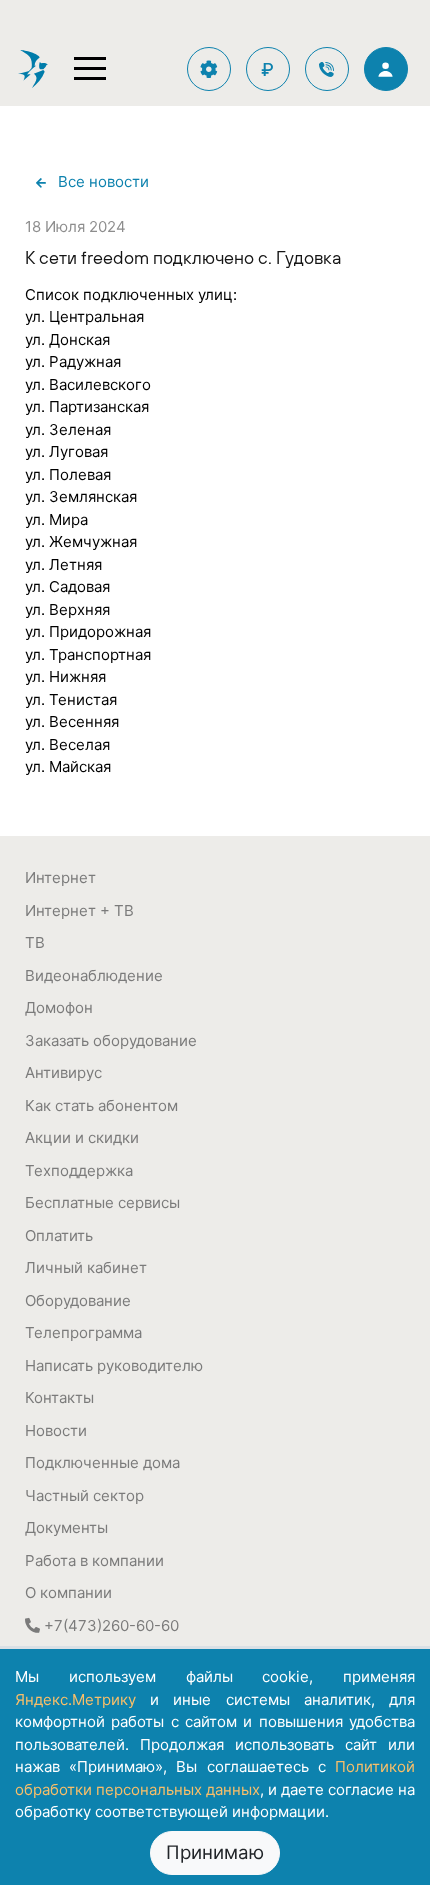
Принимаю (215, 1852)
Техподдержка (79, 1170)
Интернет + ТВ (79, 910)
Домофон (59, 1007)
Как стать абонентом (101, 1105)
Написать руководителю (114, 1365)
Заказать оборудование (111, 1040)
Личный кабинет (86, 1267)
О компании (68, 1592)
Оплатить (59, 1235)
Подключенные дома (102, 1462)
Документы (66, 1527)
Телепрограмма (83, 1332)
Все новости (103, 181)
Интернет (60, 877)
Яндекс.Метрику (75, 1699)
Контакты (59, 1397)
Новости (56, 1430)
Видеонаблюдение (94, 975)
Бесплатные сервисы (102, 1202)
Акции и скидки (82, 1137)
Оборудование (78, 1300)
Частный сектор (84, 1495)
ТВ (35, 942)
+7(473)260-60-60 (109, 1625)
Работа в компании (94, 1560)
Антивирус (63, 1072)
